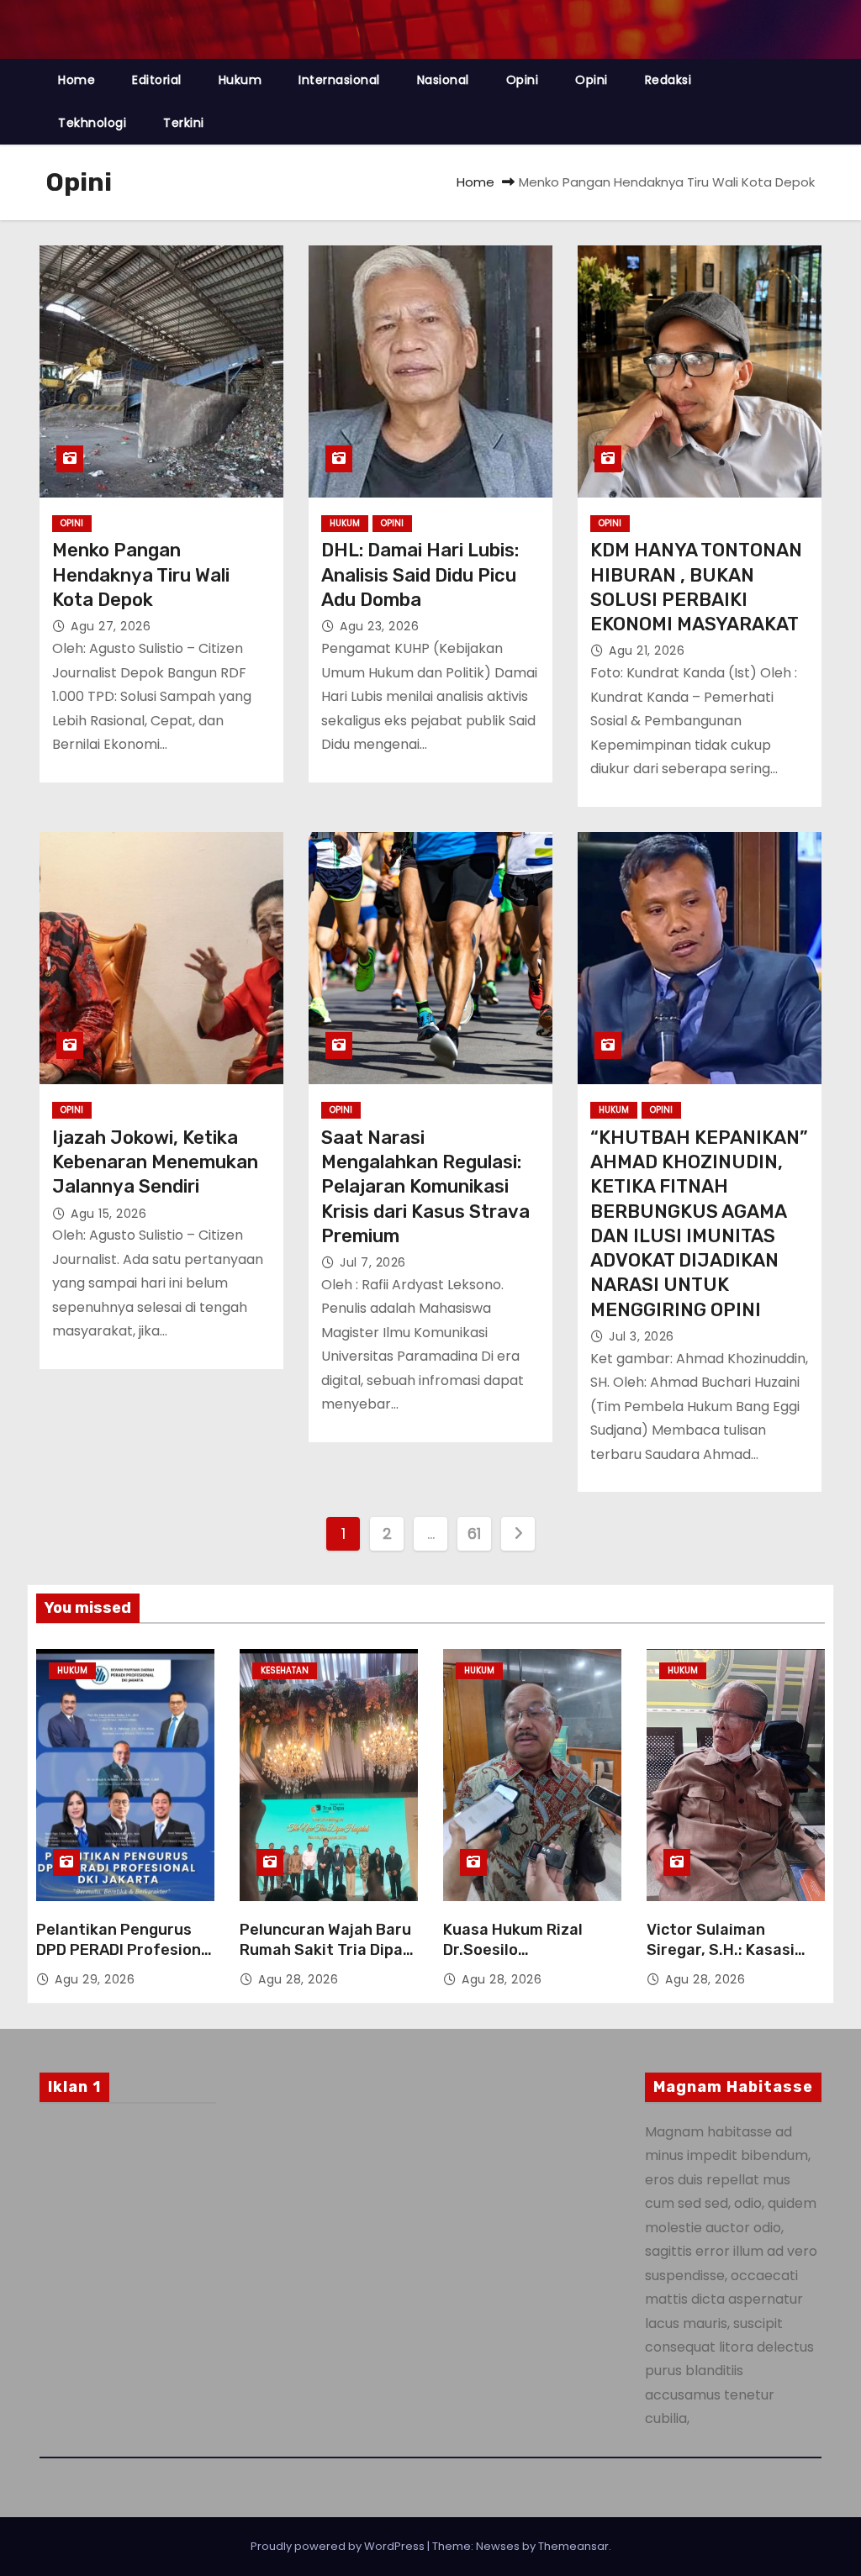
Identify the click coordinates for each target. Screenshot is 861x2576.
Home (77, 80)
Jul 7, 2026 (373, 1262)
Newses (498, 2546)
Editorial (157, 80)
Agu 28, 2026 (298, 1979)
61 (474, 1533)
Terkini (184, 123)
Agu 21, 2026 (647, 651)
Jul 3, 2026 (642, 1336)
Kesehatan (285, 1670)
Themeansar (573, 2546)
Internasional (339, 80)
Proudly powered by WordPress (339, 2546)
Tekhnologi (92, 123)
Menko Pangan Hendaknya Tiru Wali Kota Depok (141, 575)
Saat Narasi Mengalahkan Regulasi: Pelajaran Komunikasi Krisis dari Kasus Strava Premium (425, 1187)
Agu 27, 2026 (111, 626)
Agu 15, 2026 (108, 1214)
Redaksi (668, 80)
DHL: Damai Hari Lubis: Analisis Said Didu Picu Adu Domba (420, 575)
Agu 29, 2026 (95, 1979)
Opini (523, 80)
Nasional (443, 80)
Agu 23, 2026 (379, 626)
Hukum (240, 80)
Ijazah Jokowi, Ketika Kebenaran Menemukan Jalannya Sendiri (155, 1162)
